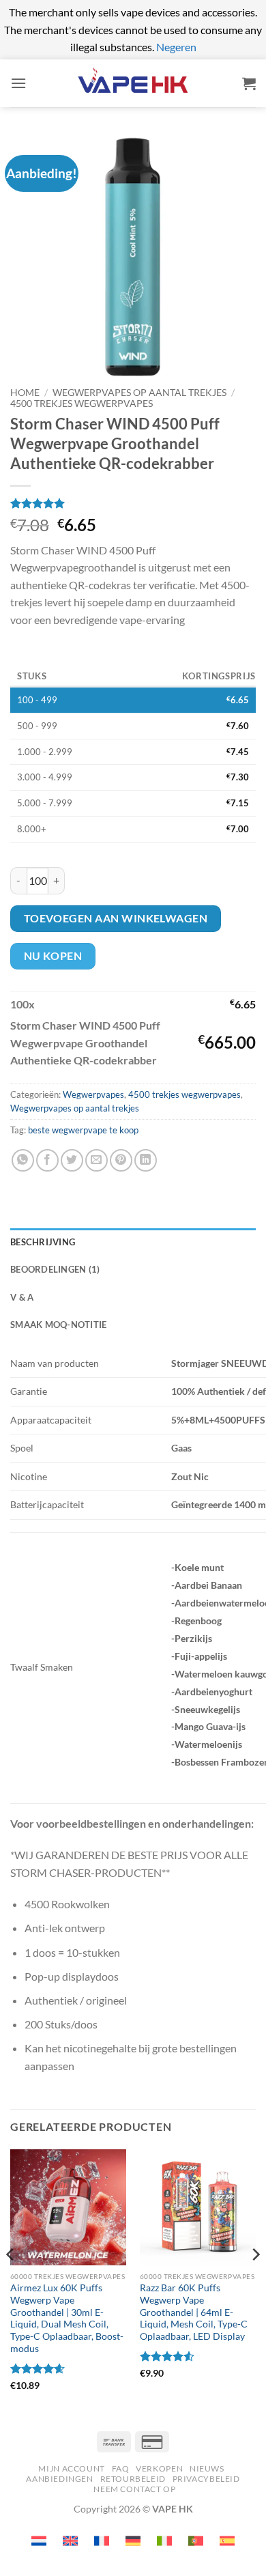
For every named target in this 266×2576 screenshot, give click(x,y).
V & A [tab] (22, 1297)
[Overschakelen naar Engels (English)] (70, 2541)
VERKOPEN (159, 2468)
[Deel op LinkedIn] (146, 1160)
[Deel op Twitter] (72, 1160)
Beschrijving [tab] (43, 1242)
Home (25, 393)
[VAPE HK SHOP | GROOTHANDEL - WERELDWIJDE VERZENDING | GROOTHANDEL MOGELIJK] (133, 83)
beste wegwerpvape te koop (83, 1130)
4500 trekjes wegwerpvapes (82, 404)
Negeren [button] (176, 47)
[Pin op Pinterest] (121, 1160)
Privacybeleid (206, 2479)
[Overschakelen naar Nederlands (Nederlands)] (39, 2541)
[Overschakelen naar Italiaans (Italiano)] (164, 2541)
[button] (18, 83)
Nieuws (207, 2468)
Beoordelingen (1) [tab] (55, 1269)
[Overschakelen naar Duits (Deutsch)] (133, 2541)
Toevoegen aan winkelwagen (116, 918)
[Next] (255, 2282)
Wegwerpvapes (93, 1094)
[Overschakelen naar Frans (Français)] (102, 2541)
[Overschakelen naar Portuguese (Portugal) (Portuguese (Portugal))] (196, 2541)
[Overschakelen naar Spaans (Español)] (227, 2541)
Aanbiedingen (59, 2479)
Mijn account (71, 2468)
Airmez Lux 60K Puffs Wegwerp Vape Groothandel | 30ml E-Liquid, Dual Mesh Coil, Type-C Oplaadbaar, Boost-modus (67, 2318)
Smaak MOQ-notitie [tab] (58, 1325)
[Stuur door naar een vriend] (97, 1160)
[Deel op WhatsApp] (23, 1160)
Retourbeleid (133, 2479)
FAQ (121, 2468)
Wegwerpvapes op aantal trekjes (139, 393)
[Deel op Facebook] (47, 1160)
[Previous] (11, 2282)
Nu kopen (53, 956)
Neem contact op (134, 2489)
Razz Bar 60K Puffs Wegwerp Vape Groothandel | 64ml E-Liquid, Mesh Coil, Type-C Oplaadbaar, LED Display (194, 2312)
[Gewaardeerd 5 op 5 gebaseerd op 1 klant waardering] (133, 503)
